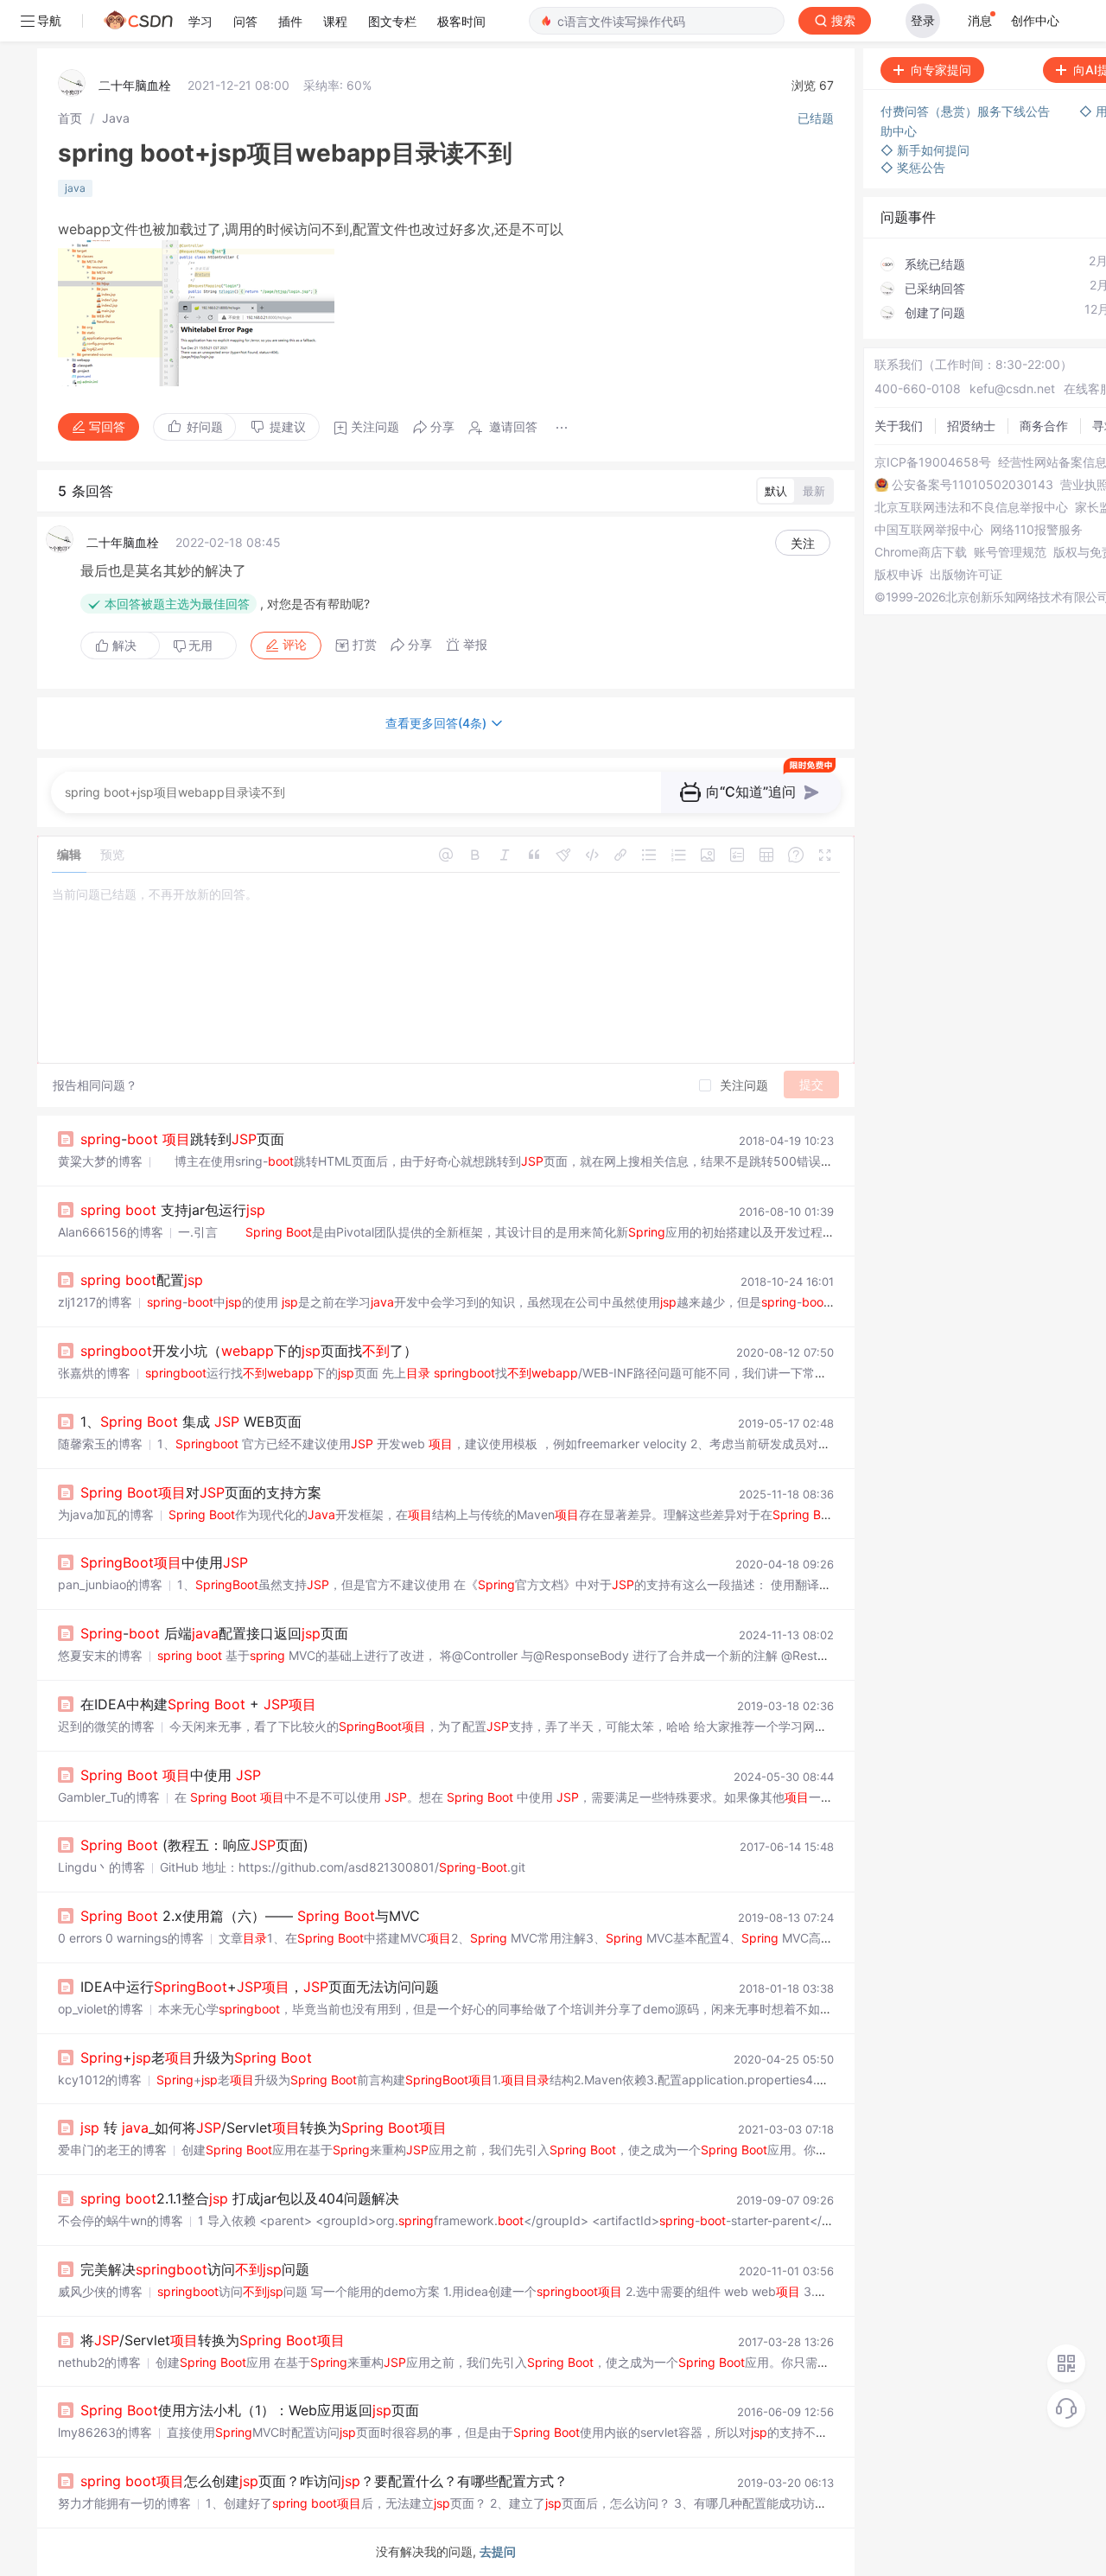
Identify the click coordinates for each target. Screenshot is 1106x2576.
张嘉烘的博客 (94, 1373)
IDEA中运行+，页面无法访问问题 (260, 1987)
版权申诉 (899, 575)
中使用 (164, 1562)
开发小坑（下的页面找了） (249, 1351)
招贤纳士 (971, 426)
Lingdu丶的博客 (102, 1867)
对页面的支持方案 (201, 1492)
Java (116, 118)
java (75, 188)
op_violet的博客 (101, 2009)
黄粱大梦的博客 (100, 1161)
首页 (70, 118)
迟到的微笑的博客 (106, 1726)
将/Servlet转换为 (213, 2340)
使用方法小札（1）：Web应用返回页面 (250, 2410)
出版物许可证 (966, 575)
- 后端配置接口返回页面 (214, 1633)
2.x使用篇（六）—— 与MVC (250, 1916)
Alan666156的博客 (111, 1232)
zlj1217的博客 (95, 1302)
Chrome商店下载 (921, 552)
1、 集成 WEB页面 (191, 1422)
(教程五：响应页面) (194, 1845)
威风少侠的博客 (100, 2291)
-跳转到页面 (182, 1139)
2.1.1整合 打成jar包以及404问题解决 (240, 2198)
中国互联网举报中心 (929, 530)
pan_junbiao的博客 (110, 1584)
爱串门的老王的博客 (112, 2150)
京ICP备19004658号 (933, 462)
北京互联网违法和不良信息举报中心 (971, 507)
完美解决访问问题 (195, 2269)
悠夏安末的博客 (100, 1655)
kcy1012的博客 (100, 2080)
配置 (142, 1280)
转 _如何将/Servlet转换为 (264, 2128)
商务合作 (1044, 426)
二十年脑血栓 (135, 85)
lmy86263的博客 (105, 2432)
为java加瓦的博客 (106, 1514)
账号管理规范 (1010, 552)
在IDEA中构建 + (198, 1704)
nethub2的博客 (99, 2362)
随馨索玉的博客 (100, 1444)
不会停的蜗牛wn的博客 (121, 2220)
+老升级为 (196, 2058)
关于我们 (899, 426)
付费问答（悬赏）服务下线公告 (967, 111)
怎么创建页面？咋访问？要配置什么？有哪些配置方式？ (324, 2481)
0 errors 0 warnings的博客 (131, 1938)
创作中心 (1035, 20)
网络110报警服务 (1036, 530)
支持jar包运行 (173, 1210)
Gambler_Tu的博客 (109, 1797)
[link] (70, 118)
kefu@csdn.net (1012, 388)
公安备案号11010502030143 (973, 485)
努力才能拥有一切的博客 (124, 2503)
